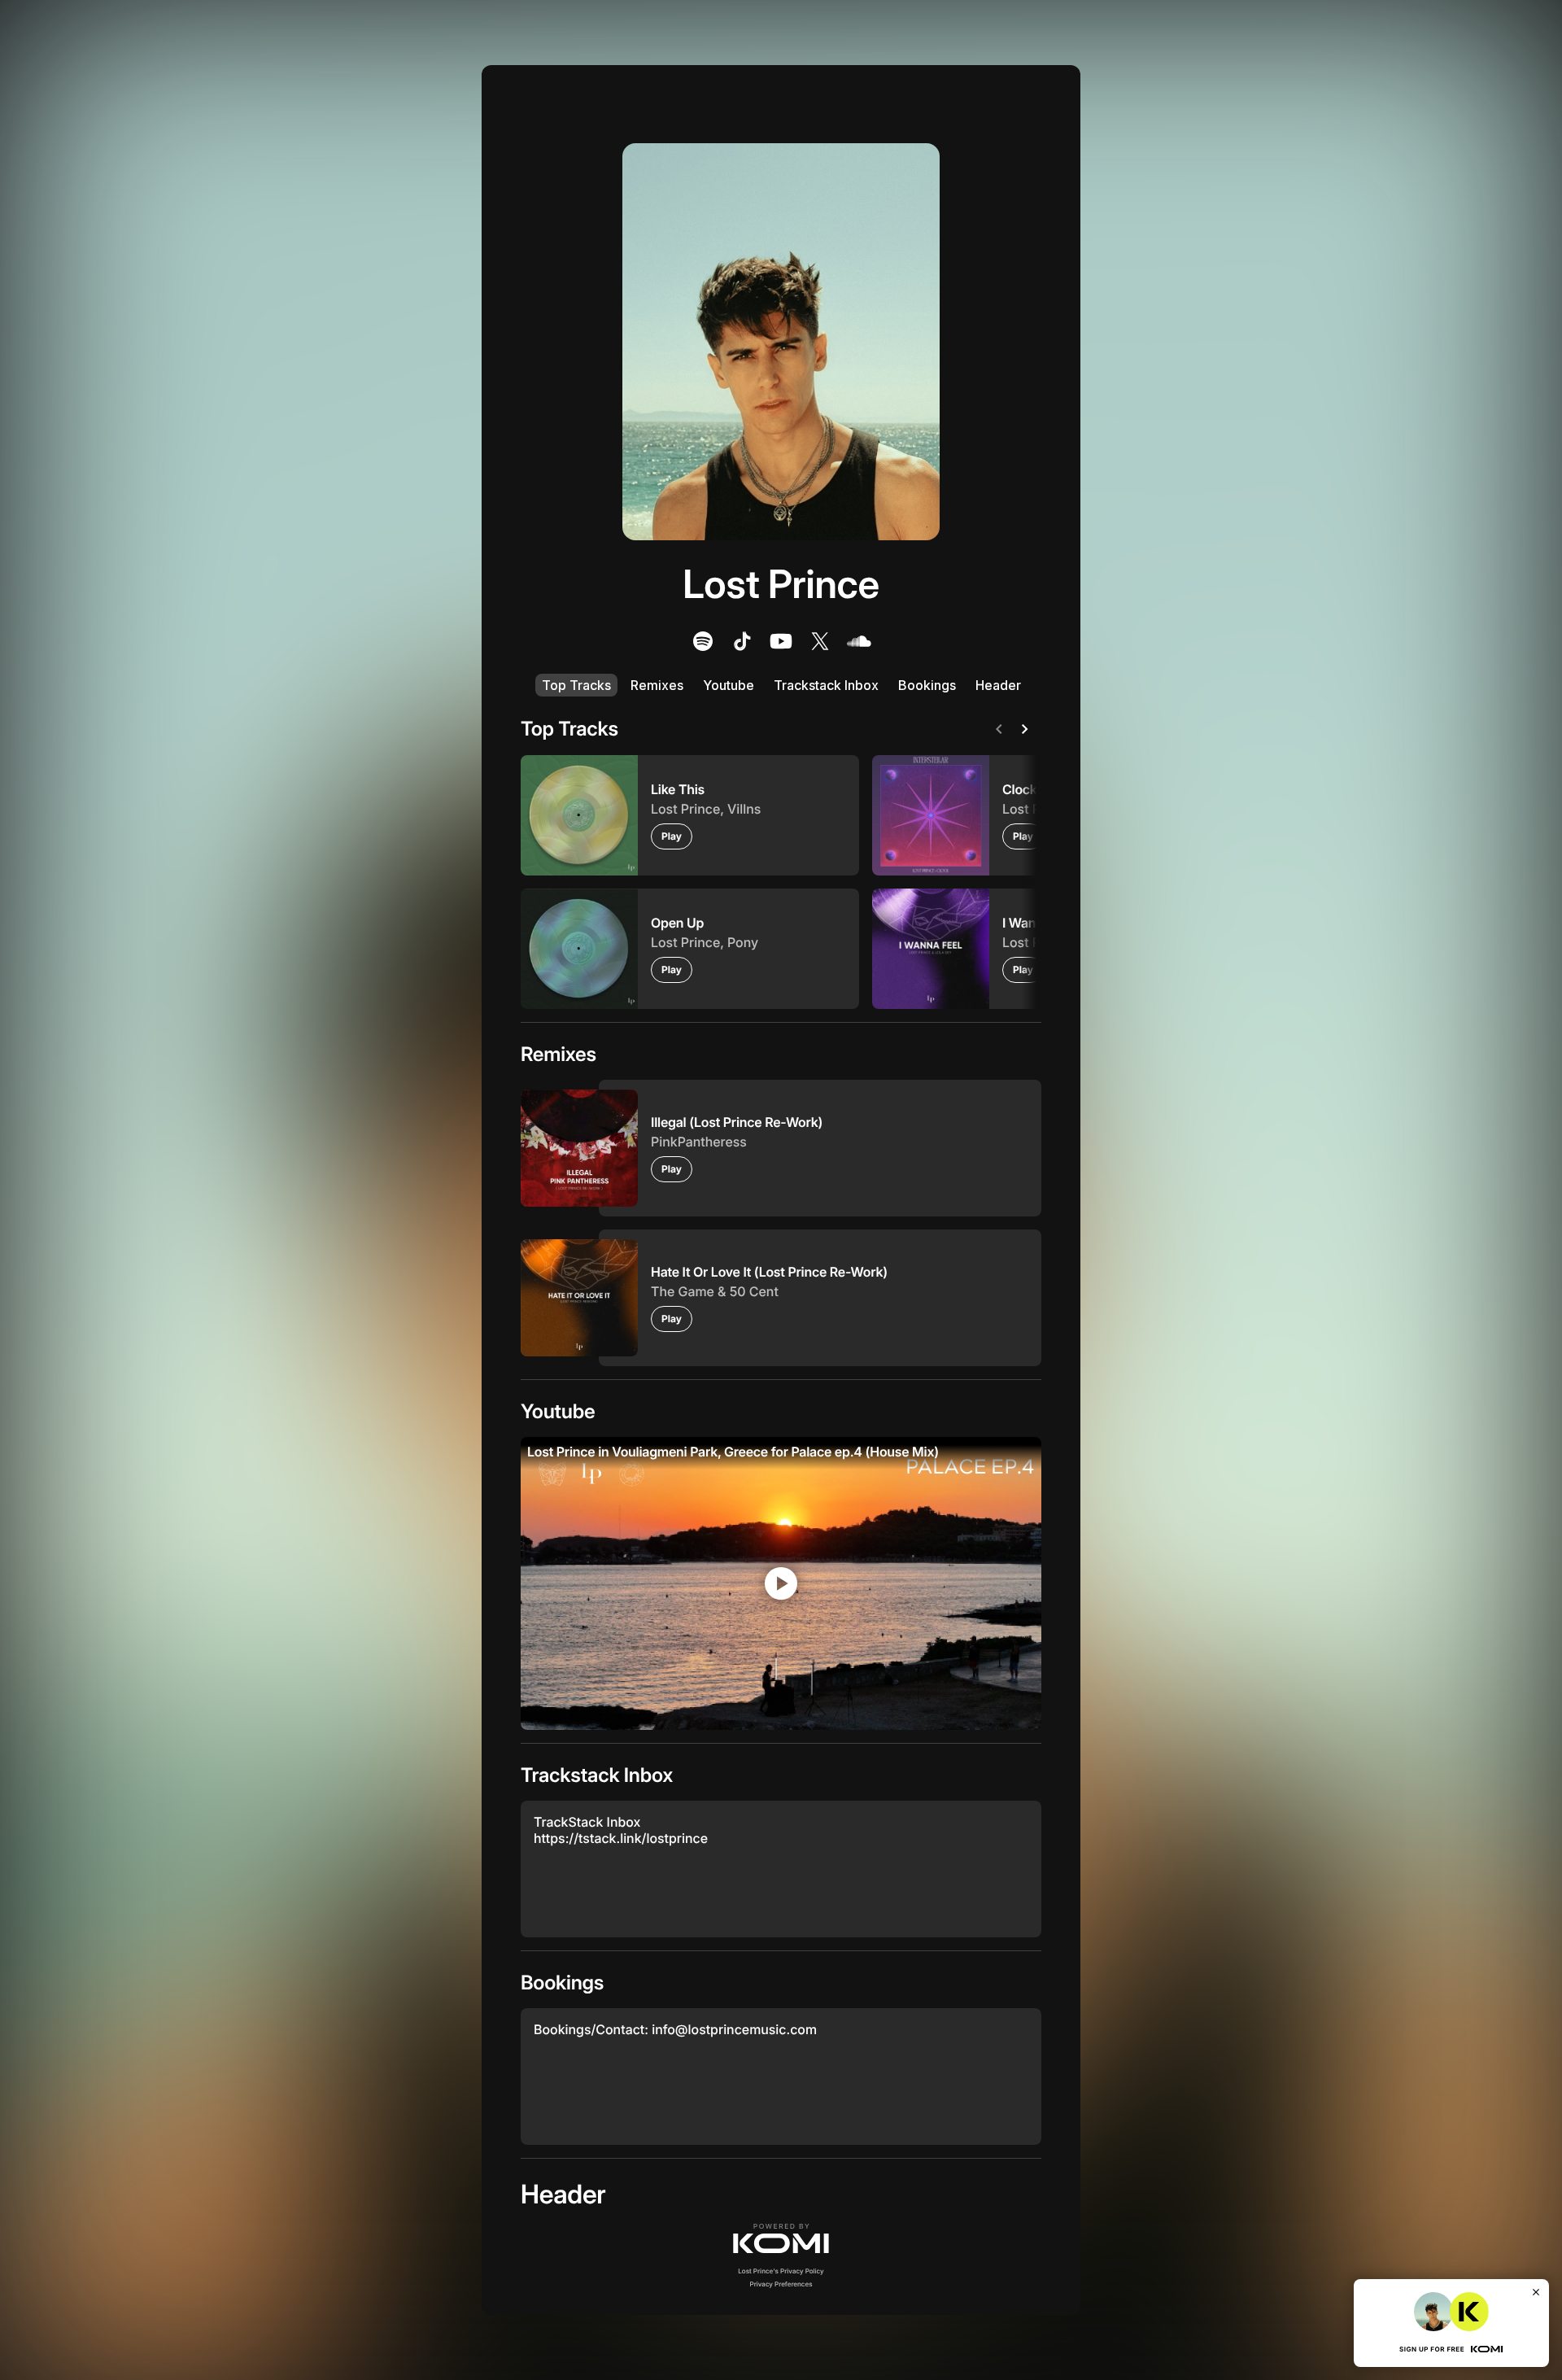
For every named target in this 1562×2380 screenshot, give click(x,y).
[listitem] (703, 641)
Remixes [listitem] (657, 685)
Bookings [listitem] (927, 685)
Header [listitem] (998, 685)
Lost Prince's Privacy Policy (781, 2271)
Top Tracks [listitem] (576, 685)
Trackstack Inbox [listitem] (826, 685)
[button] (781, 2238)
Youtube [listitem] (729, 685)
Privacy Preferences (781, 2284)
